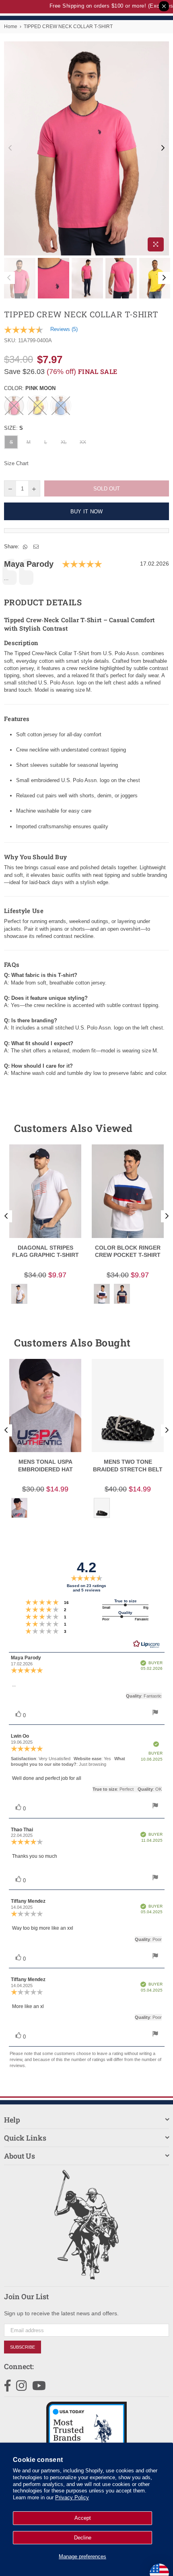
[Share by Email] (36, 547)
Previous (10, 148)
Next (163, 148)
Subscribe (23, 2347)
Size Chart (16, 463)
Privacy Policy (72, 2497)
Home (11, 27)
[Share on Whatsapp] (25, 547)
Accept (83, 2518)
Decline (83, 2538)
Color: (30, 388)
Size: (13, 428)
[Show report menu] (155, 1713)
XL (64, 442)
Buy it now (87, 512)
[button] (148, 1128)
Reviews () (64, 329)
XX (83, 442)
